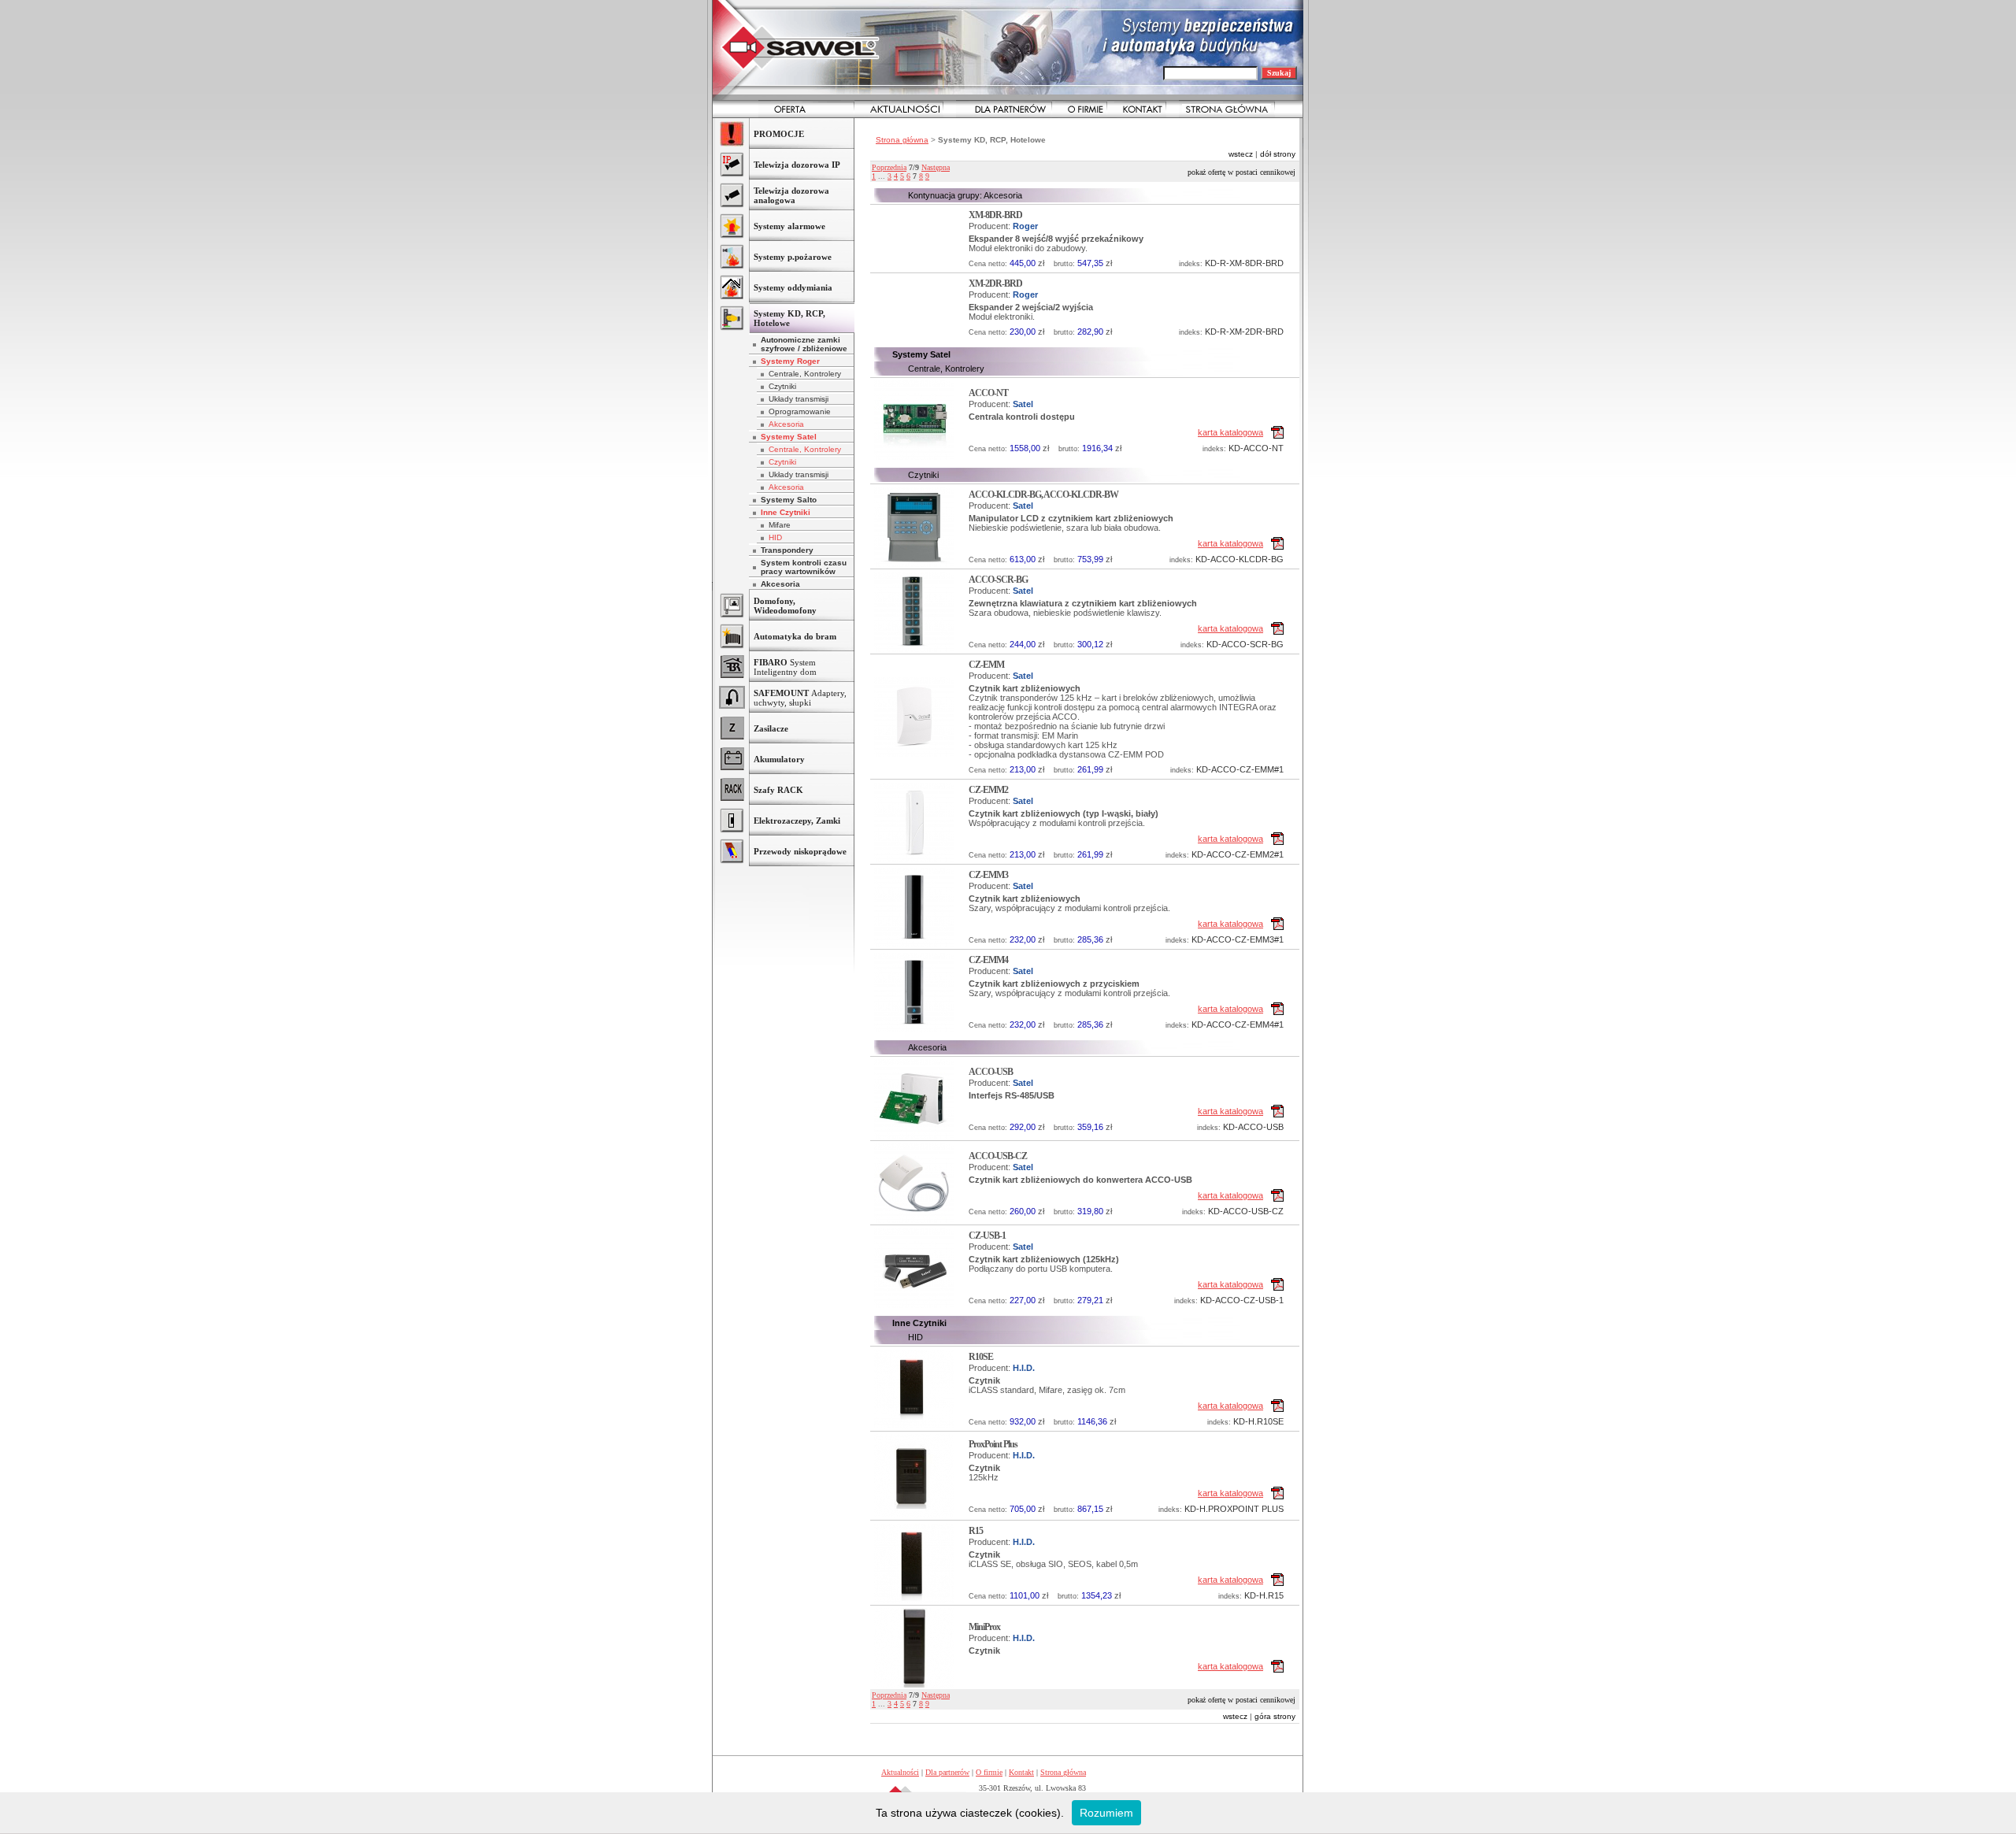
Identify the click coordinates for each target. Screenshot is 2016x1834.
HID (775, 537)
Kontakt (1021, 1772)
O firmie (989, 1772)
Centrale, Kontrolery (805, 374)
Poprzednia (889, 167)
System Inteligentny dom (785, 667)
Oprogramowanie (800, 411)
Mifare (780, 525)
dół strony (1278, 154)
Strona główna (902, 140)
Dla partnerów (947, 1772)
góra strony (1275, 1716)
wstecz (1241, 154)
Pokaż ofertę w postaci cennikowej (1241, 172)
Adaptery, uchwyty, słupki (800, 698)
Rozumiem (1106, 1813)
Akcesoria (786, 424)
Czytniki (782, 386)
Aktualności (900, 1772)
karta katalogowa (1230, 432)
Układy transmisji (799, 399)
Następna (936, 167)
